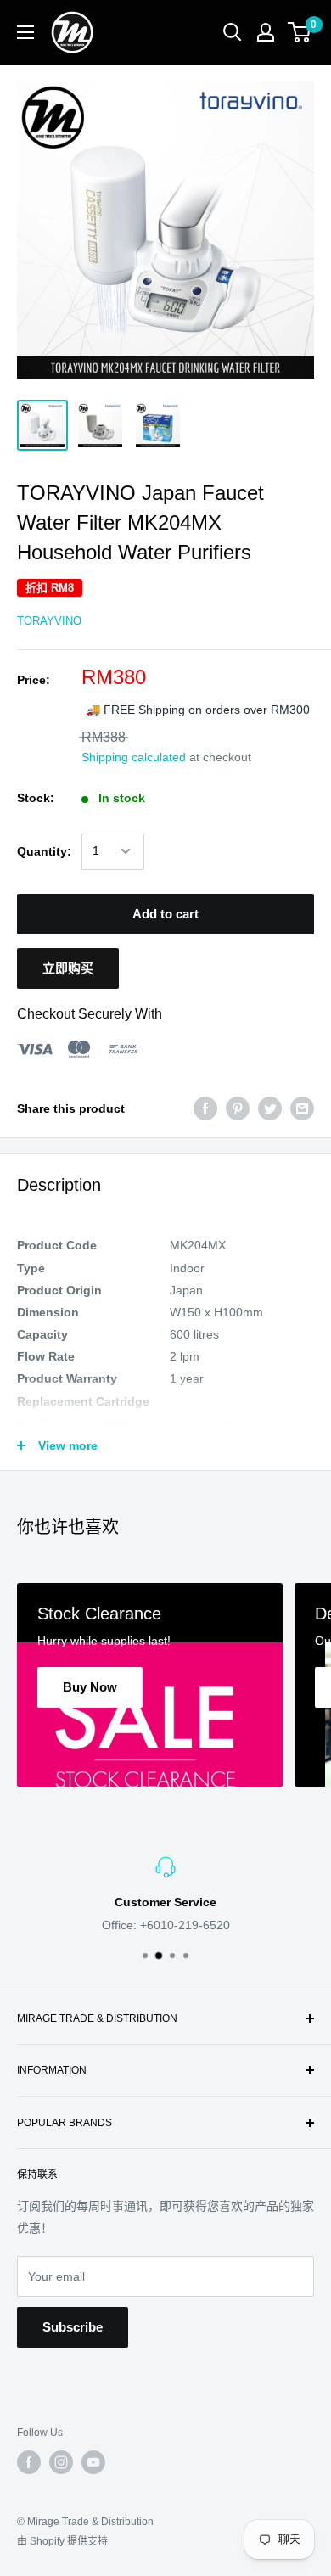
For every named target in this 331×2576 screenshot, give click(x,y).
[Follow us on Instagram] (61, 2462)
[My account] (266, 32)
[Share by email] (302, 1108)
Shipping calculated (134, 757)
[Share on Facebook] (205, 1108)
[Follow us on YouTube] (93, 2462)
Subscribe (73, 2327)
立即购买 (68, 968)
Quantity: (44, 851)
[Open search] (233, 32)
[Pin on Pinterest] (238, 1108)
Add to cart (165, 914)
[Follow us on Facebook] (29, 2462)
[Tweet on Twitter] (270, 1108)
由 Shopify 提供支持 (62, 2541)
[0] (300, 32)
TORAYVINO (49, 621)
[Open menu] (25, 32)
